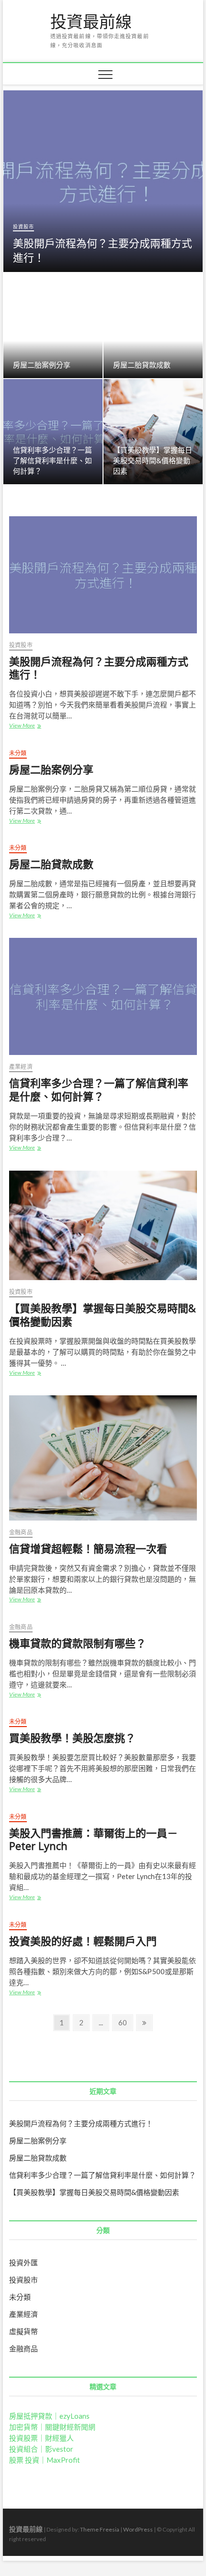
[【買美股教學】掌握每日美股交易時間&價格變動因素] (103, 1226)
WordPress (138, 2529)
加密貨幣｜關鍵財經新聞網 (52, 2427)
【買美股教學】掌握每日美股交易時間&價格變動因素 (153, 460)
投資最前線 (91, 22)
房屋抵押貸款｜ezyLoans (49, 2416)
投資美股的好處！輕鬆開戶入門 (83, 1941)
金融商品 (21, 1532)
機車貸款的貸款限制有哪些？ (78, 1643)
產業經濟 (21, 1067)
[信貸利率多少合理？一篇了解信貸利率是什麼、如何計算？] (103, 996)
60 (125, 2022)
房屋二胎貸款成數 (142, 365)
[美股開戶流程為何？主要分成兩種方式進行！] (103, 575)
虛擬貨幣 (23, 2331)
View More (28, 726)
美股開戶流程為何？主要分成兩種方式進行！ (103, 250)
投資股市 (23, 227)
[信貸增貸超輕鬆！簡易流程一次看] (103, 1458)
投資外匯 (23, 2262)
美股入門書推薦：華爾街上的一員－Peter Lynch (93, 1839)
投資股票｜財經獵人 (41, 2438)
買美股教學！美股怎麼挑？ (72, 1738)
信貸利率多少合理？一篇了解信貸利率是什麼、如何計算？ (52, 460)
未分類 (18, 753)
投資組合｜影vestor (41, 2449)
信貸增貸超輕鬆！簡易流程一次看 (88, 1548)
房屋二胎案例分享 (42, 365)
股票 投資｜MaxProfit (45, 2460)
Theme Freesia (100, 2529)
